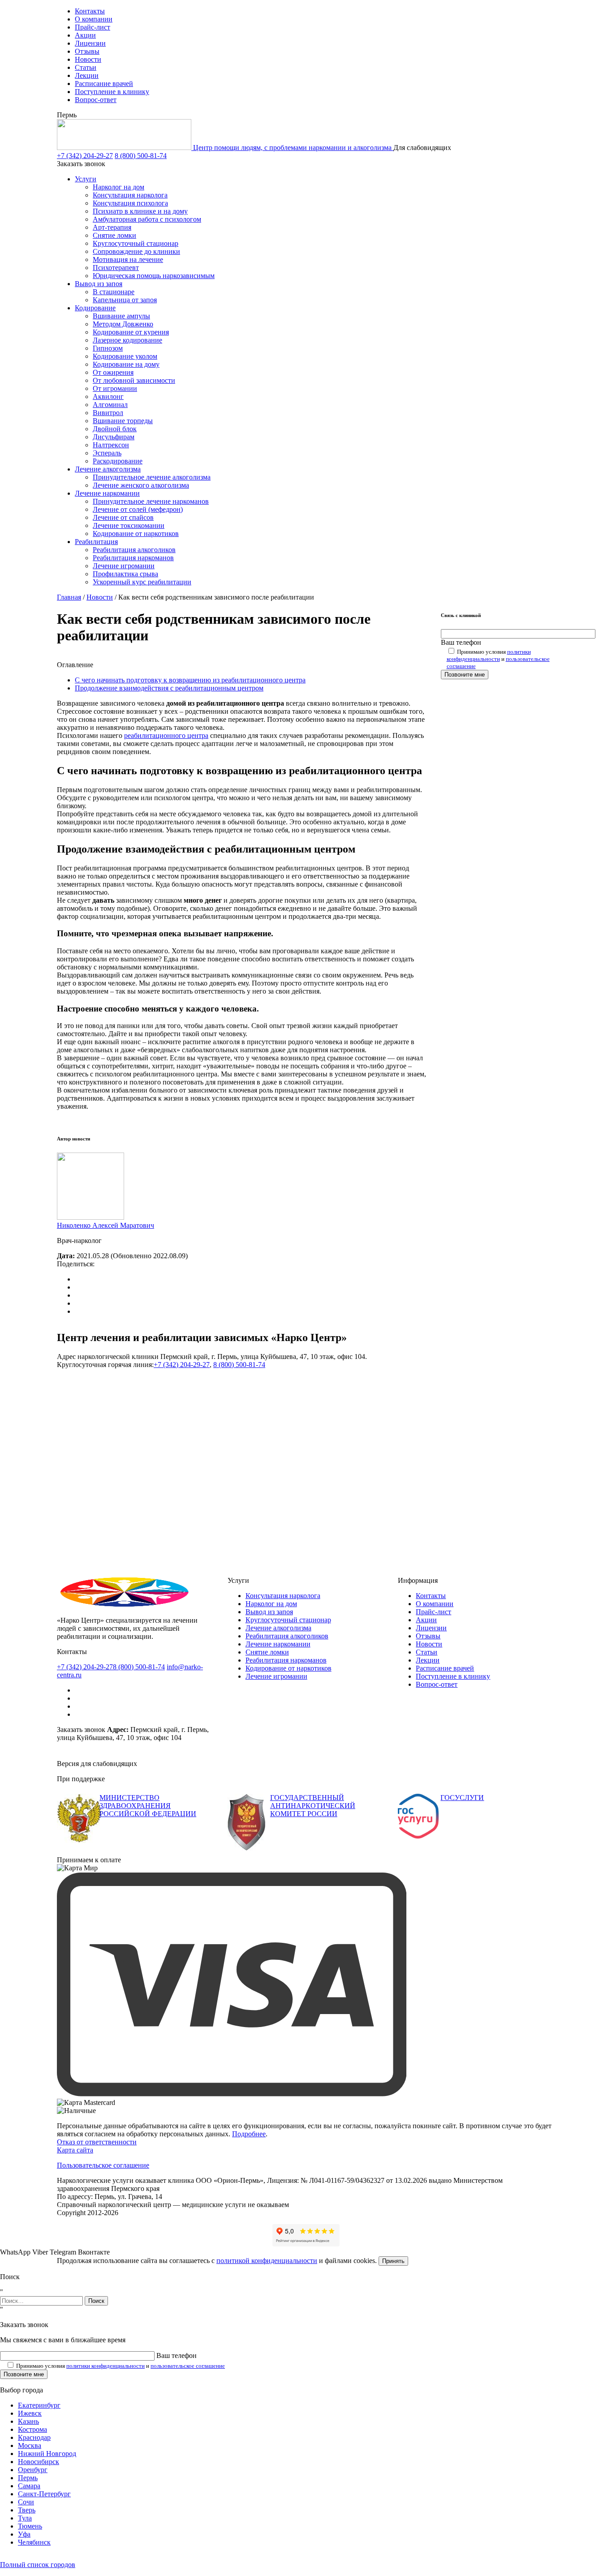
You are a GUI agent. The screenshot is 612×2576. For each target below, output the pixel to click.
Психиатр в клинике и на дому (140, 211)
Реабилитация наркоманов (133, 558)
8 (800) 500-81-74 (141, 156)
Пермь (28, 2478)
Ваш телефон (461, 642)
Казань (28, 2421)
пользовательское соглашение (188, 2366)
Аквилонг (108, 396)
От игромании (115, 388)
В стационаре (114, 292)
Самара (29, 2486)
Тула (25, 2518)
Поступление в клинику (112, 92)
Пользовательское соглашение (103, 2165)
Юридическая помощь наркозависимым (154, 276)
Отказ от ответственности (97, 2142)
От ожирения (113, 372)
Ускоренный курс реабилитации (142, 582)
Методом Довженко (123, 324)
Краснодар (34, 2437)
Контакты (90, 11)
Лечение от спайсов (123, 517)
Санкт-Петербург (44, 2494)
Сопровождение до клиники (136, 251)
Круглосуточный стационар (136, 243)
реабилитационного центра (166, 735)
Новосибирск (39, 2462)
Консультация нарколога (130, 195)
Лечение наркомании (107, 493)
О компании (94, 19)
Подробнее (249, 2134)
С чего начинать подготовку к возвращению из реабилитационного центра (190, 680)
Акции (85, 35)
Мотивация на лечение (128, 259)
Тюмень (30, 2526)
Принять (393, 2261)
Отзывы (87, 51)
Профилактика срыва (125, 574)
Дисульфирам (114, 437)
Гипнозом (108, 348)
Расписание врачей (104, 84)
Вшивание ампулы (121, 316)
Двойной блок (115, 429)
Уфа (24, 2534)
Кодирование (95, 308)
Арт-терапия (112, 227)
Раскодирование (118, 461)
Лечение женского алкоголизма (141, 485)
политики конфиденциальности (489, 655)
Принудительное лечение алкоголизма (152, 477)
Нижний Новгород (47, 2454)
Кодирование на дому (126, 364)
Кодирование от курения (131, 332)
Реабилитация (96, 542)
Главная (69, 597)
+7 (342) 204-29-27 (85, 156)
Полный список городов (38, 2565)
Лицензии (90, 43)
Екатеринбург (39, 2405)
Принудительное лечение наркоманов (151, 501)
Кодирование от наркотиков (136, 534)
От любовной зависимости (134, 380)
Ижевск (30, 2413)
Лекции (87, 75)
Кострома (32, 2429)
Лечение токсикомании (129, 525)
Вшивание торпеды (123, 421)
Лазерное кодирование (127, 340)
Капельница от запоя (125, 300)
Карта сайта (75, 2150)
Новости (88, 59)
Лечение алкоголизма (108, 469)
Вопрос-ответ (96, 100)
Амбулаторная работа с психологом (147, 219)
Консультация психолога (130, 203)
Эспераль (107, 453)
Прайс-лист (93, 27)
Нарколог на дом (119, 187)
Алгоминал (110, 405)
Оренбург (33, 2470)
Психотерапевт (116, 268)
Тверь (27, 2510)
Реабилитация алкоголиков (134, 550)
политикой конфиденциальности (267, 2261)
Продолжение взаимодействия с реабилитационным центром (169, 688)
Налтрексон (111, 445)
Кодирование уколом (125, 356)
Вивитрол (108, 413)
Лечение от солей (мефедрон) (138, 509)
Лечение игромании (124, 566)
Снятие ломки (114, 235)
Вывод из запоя (99, 284)
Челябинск (34, 2542)
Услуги (86, 179)
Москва (30, 2445)
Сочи (26, 2502)
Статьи (86, 67)
